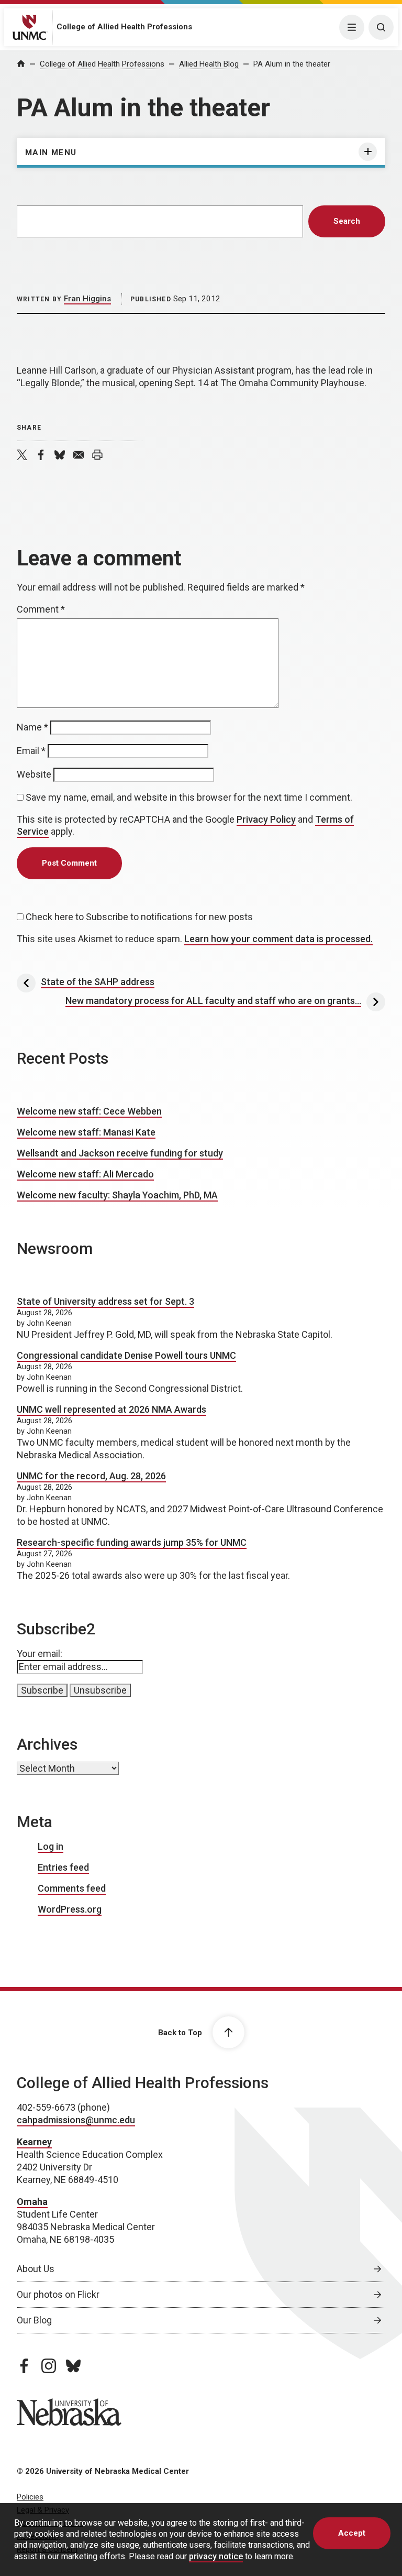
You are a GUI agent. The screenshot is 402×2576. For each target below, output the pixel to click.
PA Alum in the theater (292, 64)
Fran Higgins (87, 299)
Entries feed (63, 1867)
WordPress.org (70, 1909)
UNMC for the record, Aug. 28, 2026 (91, 1476)
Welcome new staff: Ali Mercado (85, 1174)
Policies (30, 2497)
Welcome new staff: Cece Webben (89, 1111)
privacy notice (216, 2556)
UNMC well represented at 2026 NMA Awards (111, 1409)
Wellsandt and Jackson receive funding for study (120, 1153)
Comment (41, 609)
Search (347, 221)
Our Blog (34, 2320)
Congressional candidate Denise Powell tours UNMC (126, 1355)
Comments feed (72, 1888)
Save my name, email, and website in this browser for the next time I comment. (189, 797)
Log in (51, 1846)
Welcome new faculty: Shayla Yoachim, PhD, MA (117, 1195)
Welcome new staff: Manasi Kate (86, 1132)
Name (32, 727)
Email (31, 751)
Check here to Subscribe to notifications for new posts (138, 917)
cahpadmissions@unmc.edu (76, 2120)
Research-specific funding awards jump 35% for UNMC (132, 1542)
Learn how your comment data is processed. (278, 939)
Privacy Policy (266, 819)
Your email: (40, 1653)
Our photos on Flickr (58, 2294)
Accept (352, 2533)
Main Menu (51, 152)
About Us (36, 2269)
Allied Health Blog (209, 64)
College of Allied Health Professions (124, 27)
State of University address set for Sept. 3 (105, 1301)
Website (34, 774)
